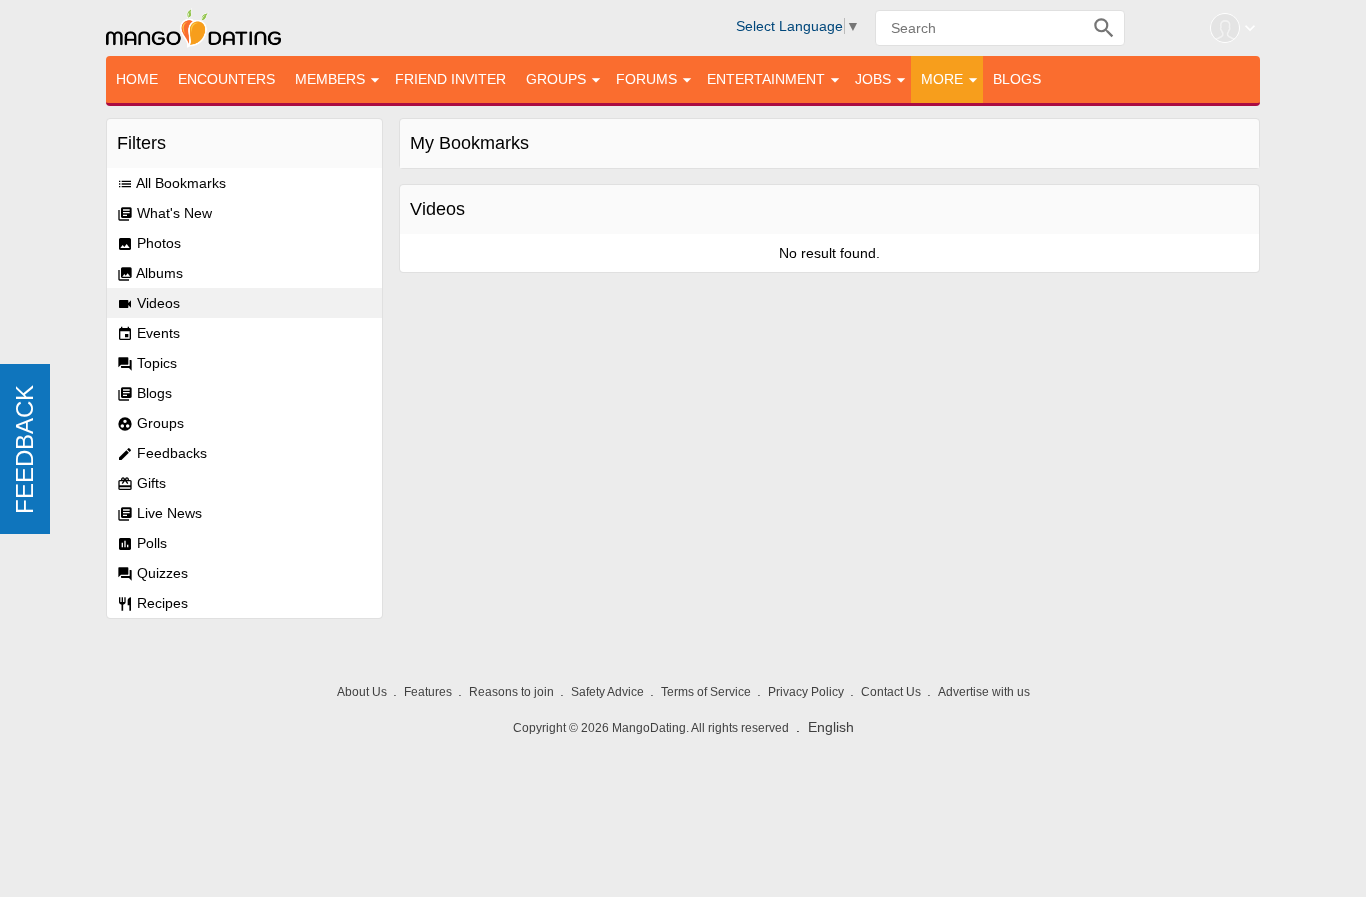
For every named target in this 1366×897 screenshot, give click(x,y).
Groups (150, 423)
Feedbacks (162, 453)
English (831, 727)
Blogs (144, 393)
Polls (142, 543)
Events (148, 333)
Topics (147, 363)
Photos (149, 243)
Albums (150, 273)
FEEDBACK (24, 448)
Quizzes (152, 573)
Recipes (152, 603)
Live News (159, 513)
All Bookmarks (171, 183)
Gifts (141, 483)
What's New (164, 213)
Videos (148, 303)
